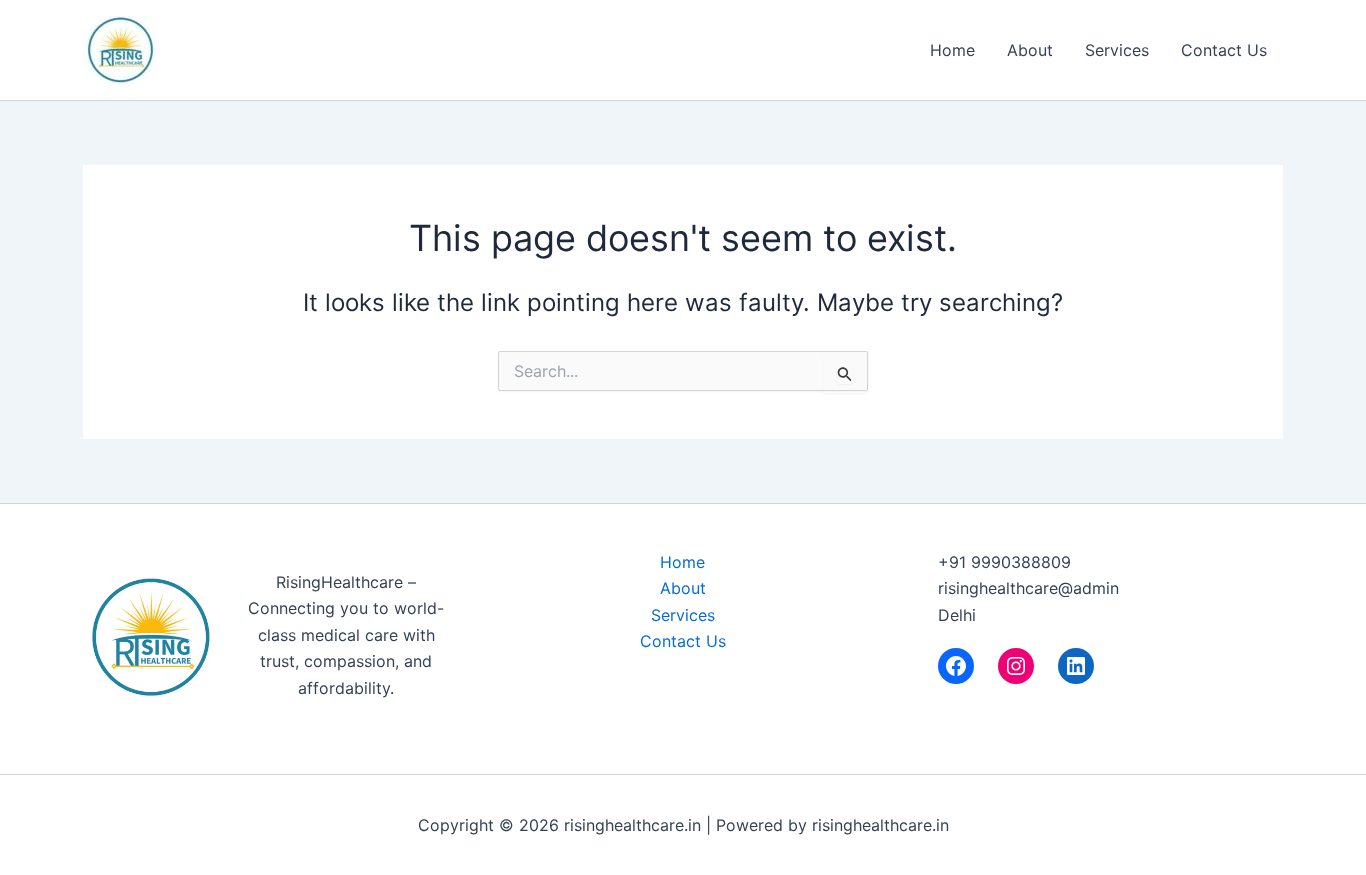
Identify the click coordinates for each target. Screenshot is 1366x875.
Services (1117, 50)
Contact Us (1224, 50)
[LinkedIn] (1076, 666)
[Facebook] (956, 666)
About (1030, 50)
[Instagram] (1016, 666)
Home (952, 50)
